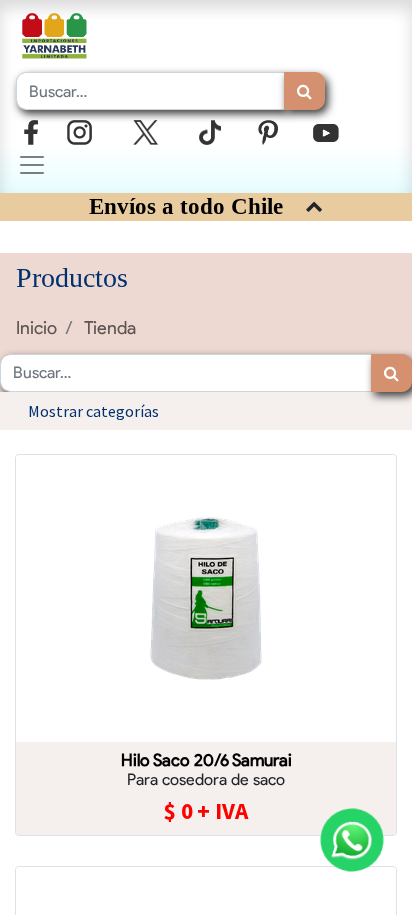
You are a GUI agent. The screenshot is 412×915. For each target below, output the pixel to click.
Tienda (110, 327)
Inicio (36, 327)
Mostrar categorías (93, 411)
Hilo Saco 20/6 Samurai (206, 760)
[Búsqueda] (304, 91)
